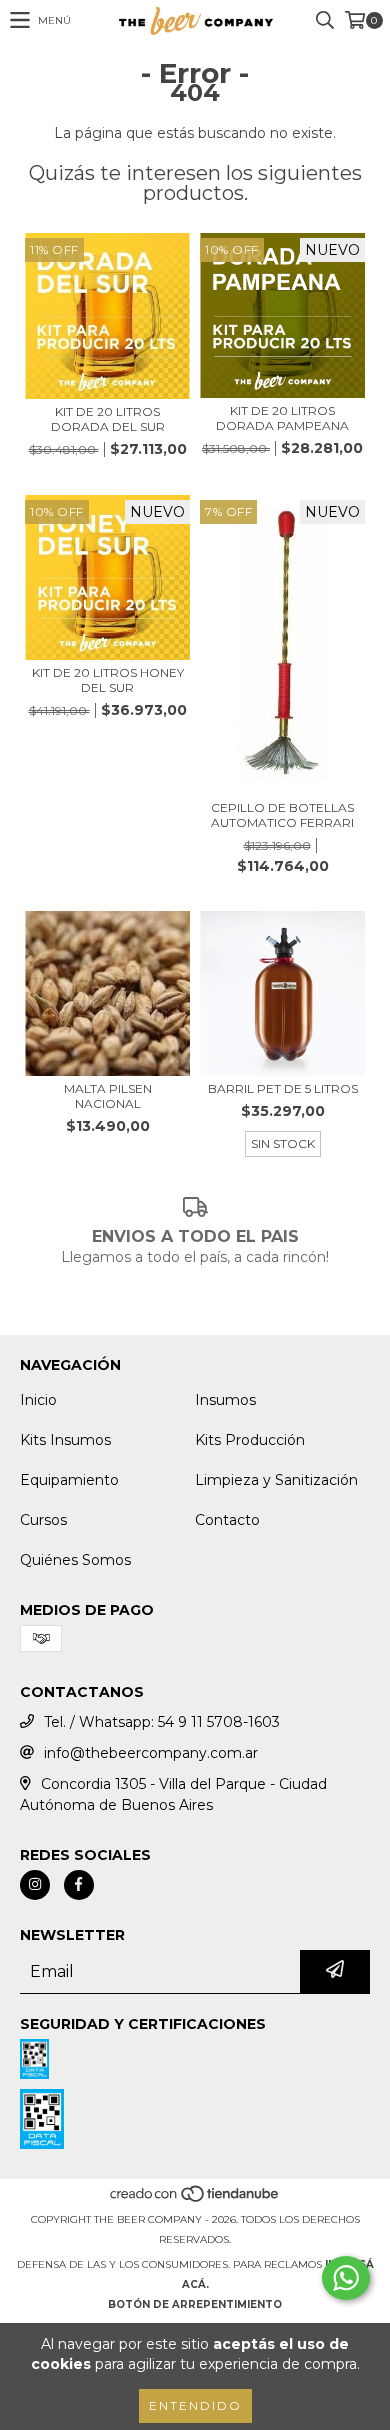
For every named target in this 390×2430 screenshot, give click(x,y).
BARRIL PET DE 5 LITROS (283, 1088)
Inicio (38, 1400)
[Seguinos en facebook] (79, 1885)
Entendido (195, 2405)
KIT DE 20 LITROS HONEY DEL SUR (108, 680)
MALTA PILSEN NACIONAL (108, 1096)
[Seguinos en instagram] (35, 1885)
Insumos (225, 1400)
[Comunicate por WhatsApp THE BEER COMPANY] (346, 2278)
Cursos (43, 1520)
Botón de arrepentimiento (195, 2304)
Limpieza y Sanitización (276, 1480)
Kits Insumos (65, 1440)
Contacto (227, 1520)
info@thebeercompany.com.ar (151, 1753)
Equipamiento (69, 1480)
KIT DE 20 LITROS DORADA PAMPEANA (282, 418)
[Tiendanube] (195, 2199)
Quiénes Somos (75, 1560)
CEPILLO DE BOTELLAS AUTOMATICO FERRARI (282, 815)
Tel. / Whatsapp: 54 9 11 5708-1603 (162, 1722)
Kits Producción (250, 1440)
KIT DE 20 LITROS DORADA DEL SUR (108, 419)
